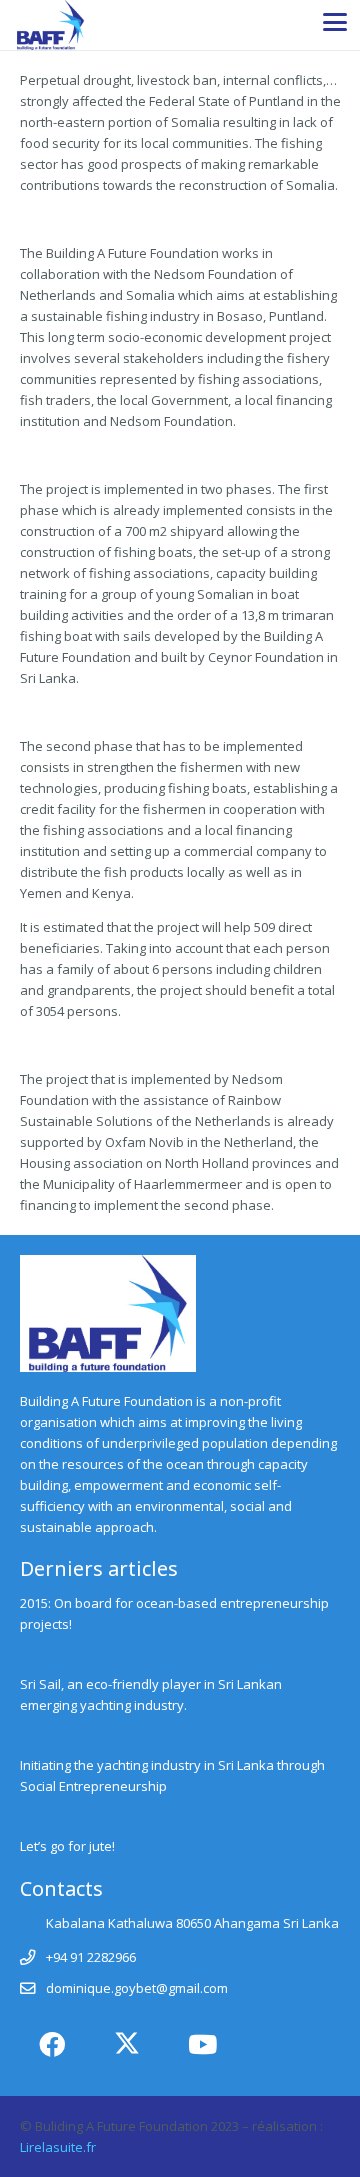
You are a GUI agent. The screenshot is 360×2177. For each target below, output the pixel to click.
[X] (127, 2044)
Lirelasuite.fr (58, 2147)
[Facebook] (52, 2044)
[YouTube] (202, 2044)
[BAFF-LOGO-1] (50, 25)
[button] (335, 22)
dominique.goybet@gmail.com (137, 1988)
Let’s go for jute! (67, 1846)
